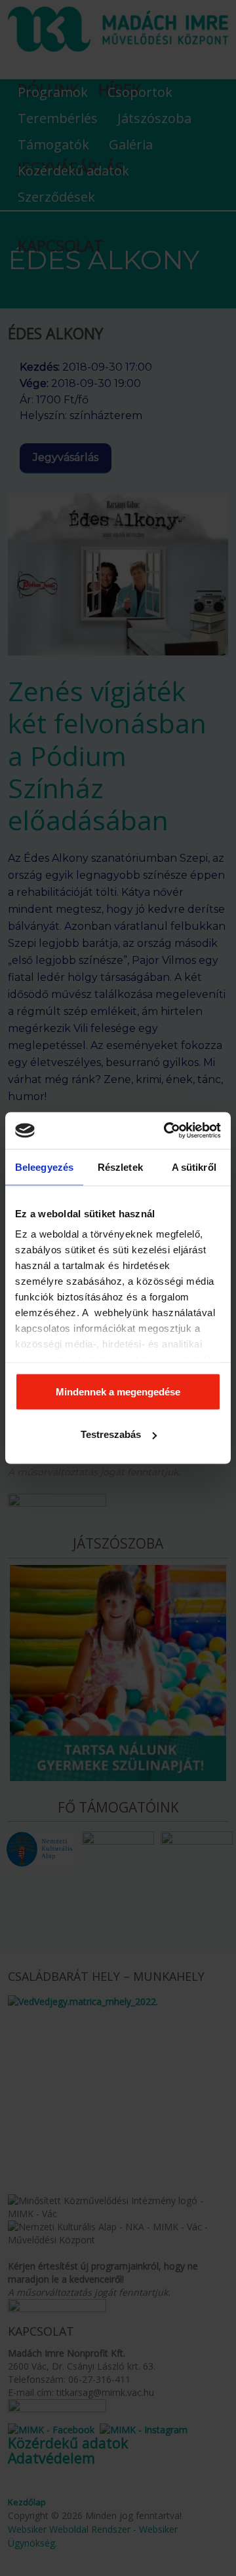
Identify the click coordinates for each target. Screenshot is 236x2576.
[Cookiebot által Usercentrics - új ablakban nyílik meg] (167, 1131)
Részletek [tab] (120, 1167)
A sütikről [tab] (194, 1167)
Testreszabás (111, 1434)
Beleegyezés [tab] (44, 1167)
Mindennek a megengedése (118, 1391)
